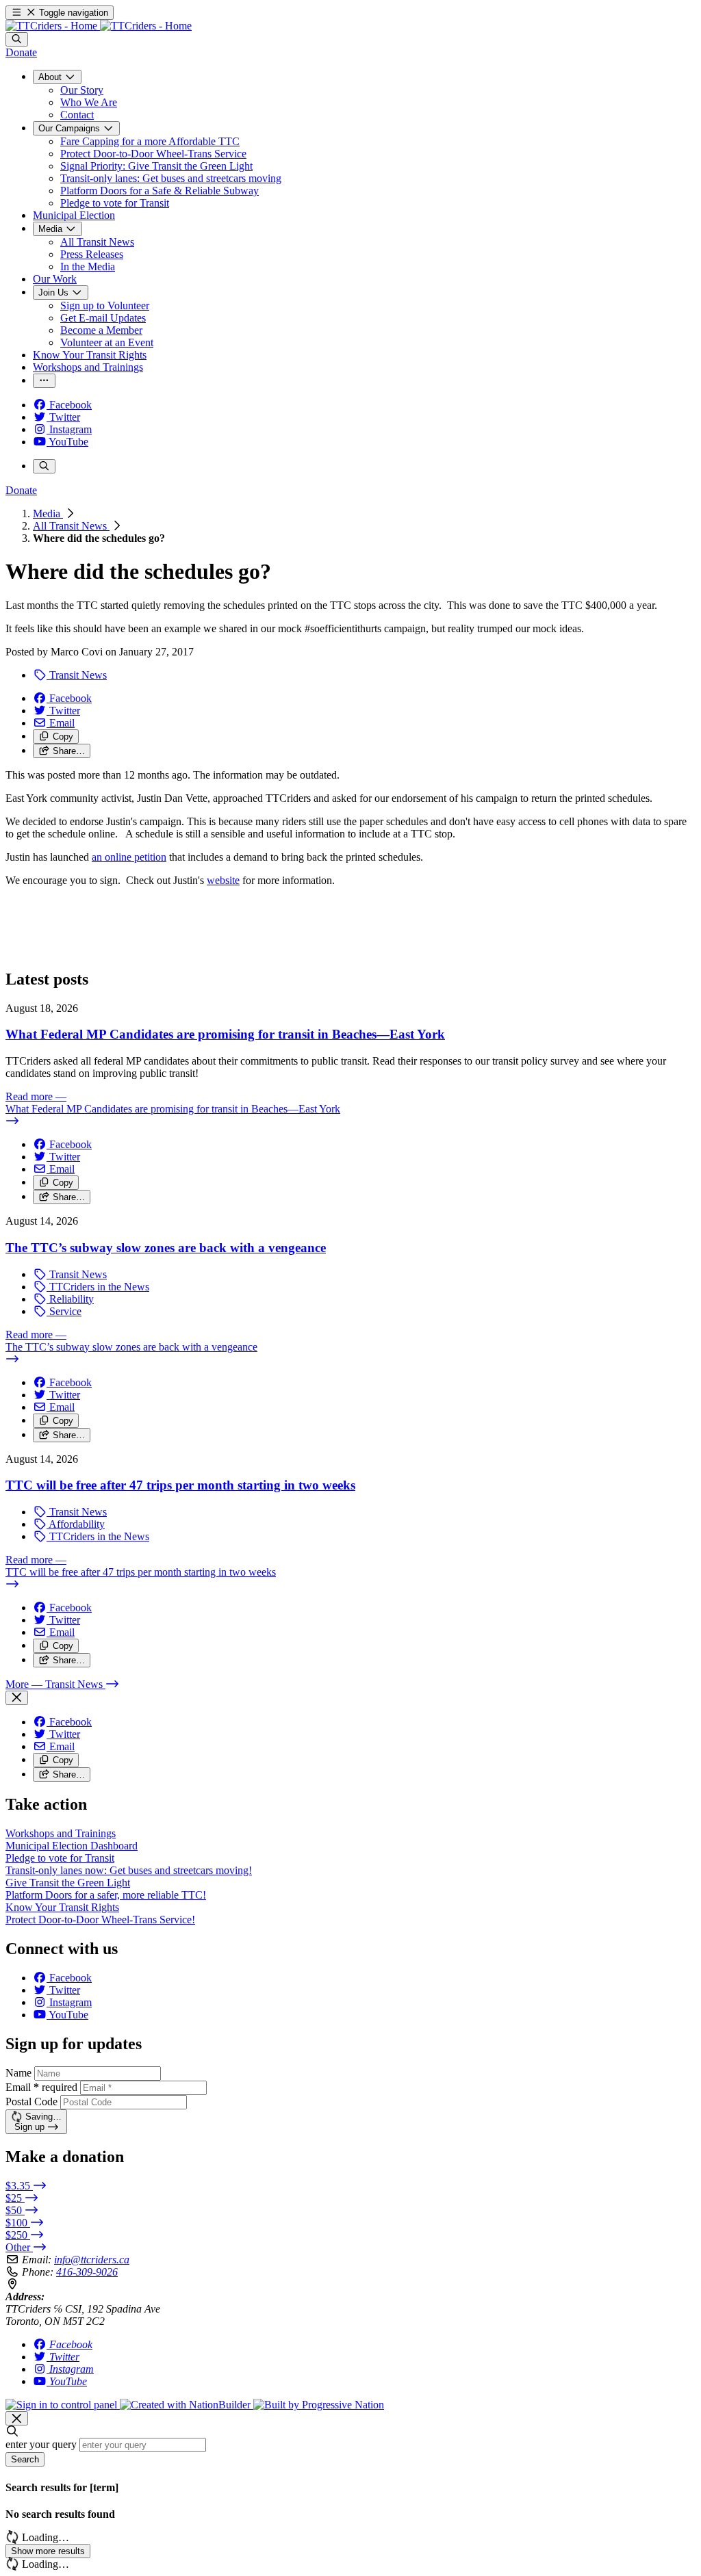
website (223, 880)
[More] (44, 381)
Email (41, 2087)
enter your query (41, 2444)
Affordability (76, 1524)
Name (18, 2073)
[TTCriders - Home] (99, 26)
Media (48, 513)
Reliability (70, 1299)
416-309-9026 (87, 2272)
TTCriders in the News (98, 1287)
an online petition (129, 857)
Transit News (77, 675)
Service (64, 1311)
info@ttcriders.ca (92, 2260)
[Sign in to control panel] (63, 2405)
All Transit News (71, 526)
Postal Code (31, 2102)
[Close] (17, 1698)
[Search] (17, 39)
